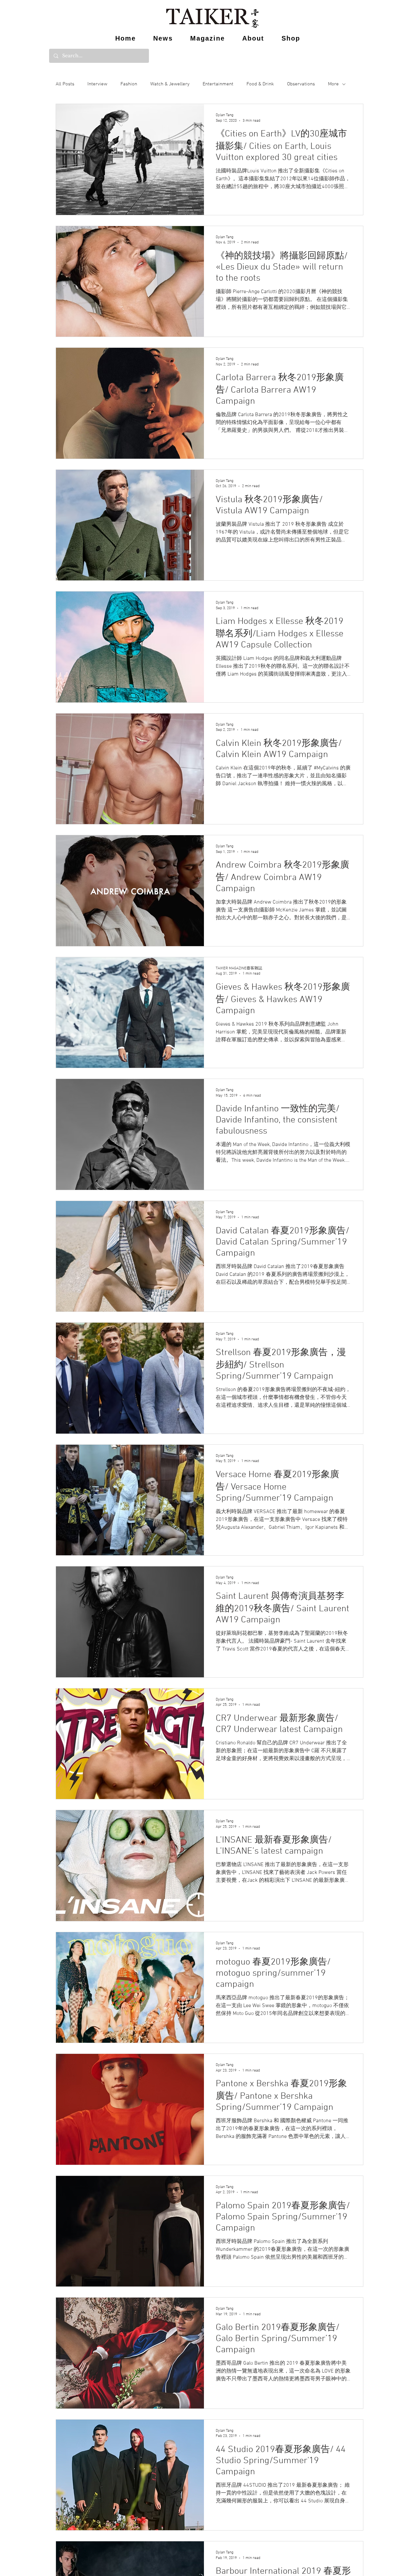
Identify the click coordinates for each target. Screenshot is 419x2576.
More (333, 84)
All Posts (65, 84)
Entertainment (218, 84)
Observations (301, 84)
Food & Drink (260, 84)
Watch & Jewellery (170, 84)
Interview (97, 84)
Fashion (129, 84)
